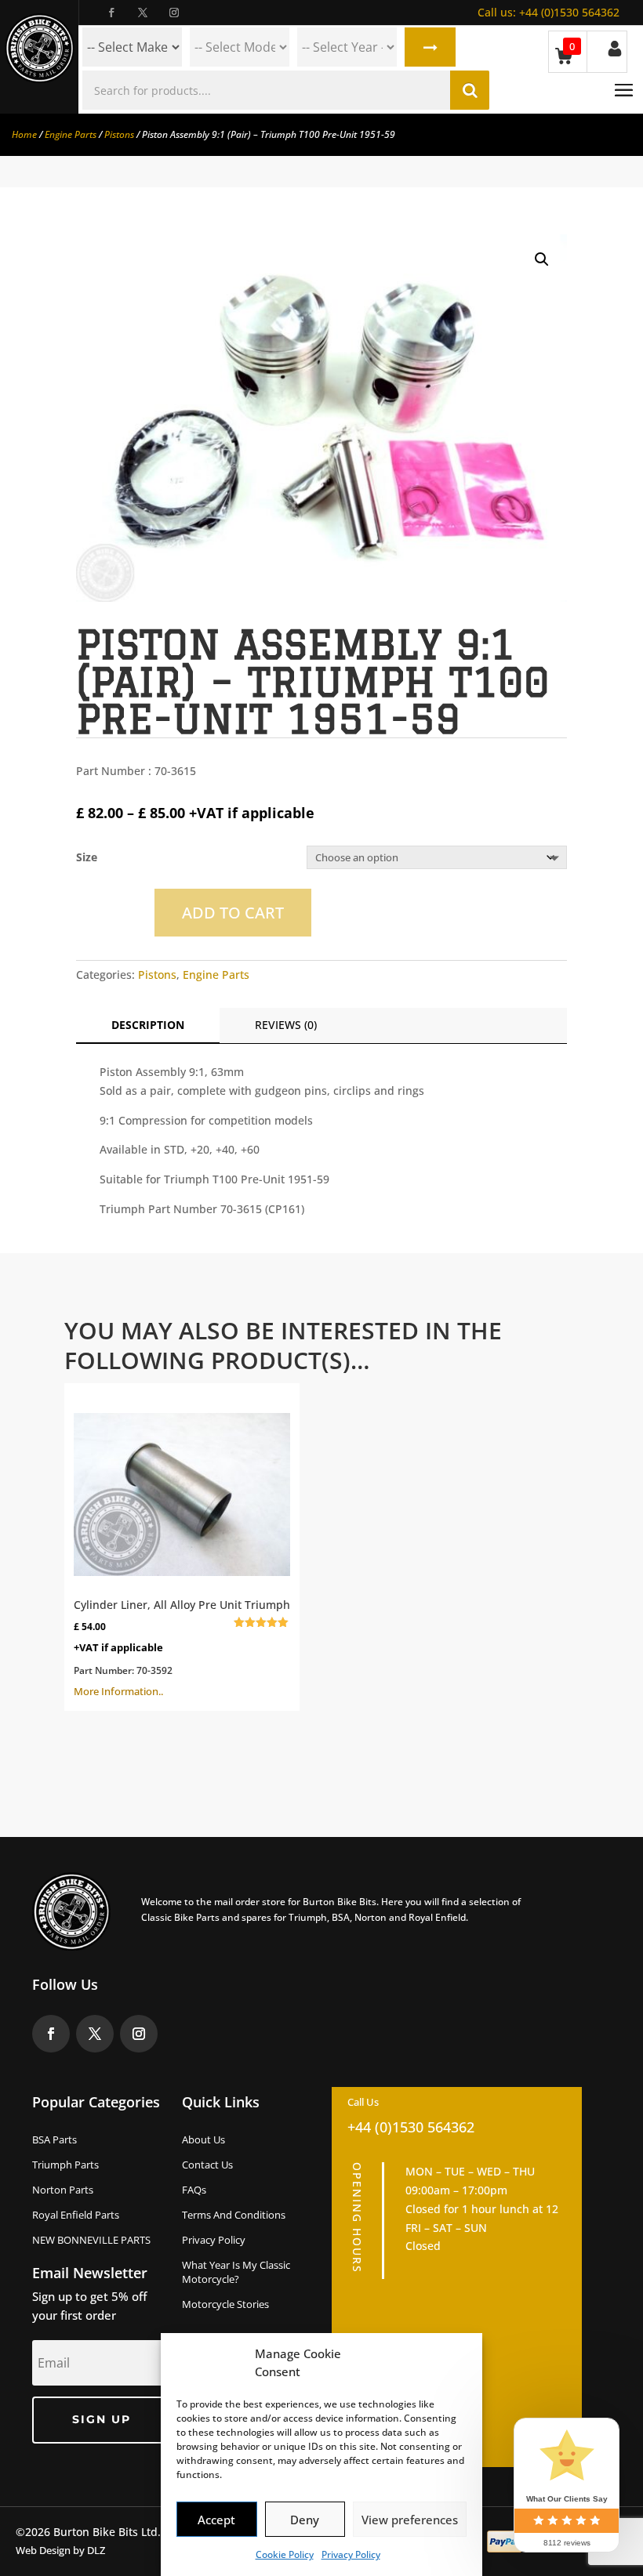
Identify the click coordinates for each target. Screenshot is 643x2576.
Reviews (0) (286, 1025)
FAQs (194, 2190)
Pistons (119, 134)
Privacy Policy (351, 2554)
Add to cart (233, 913)
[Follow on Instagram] (174, 13)
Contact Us (207, 2165)
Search (430, 47)
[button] (542, 259)
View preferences (410, 2520)
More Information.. (182, 1648)
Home (24, 134)
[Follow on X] (143, 13)
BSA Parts (54, 2139)
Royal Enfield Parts (76, 2215)
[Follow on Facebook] (111, 13)
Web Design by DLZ (60, 2550)
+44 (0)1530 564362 (549, 12)
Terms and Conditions (234, 2215)
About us (203, 2139)
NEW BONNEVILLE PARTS (91, 2240)
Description (148, 1025)
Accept (216, 2520)
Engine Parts (71, 134)
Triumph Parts (65, 2165)
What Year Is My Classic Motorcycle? (236, 2272)
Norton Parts (63, 2190)
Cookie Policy (285, 2554)
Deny (305, 2520)
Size (87, 857)
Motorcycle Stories (225, 2304)
